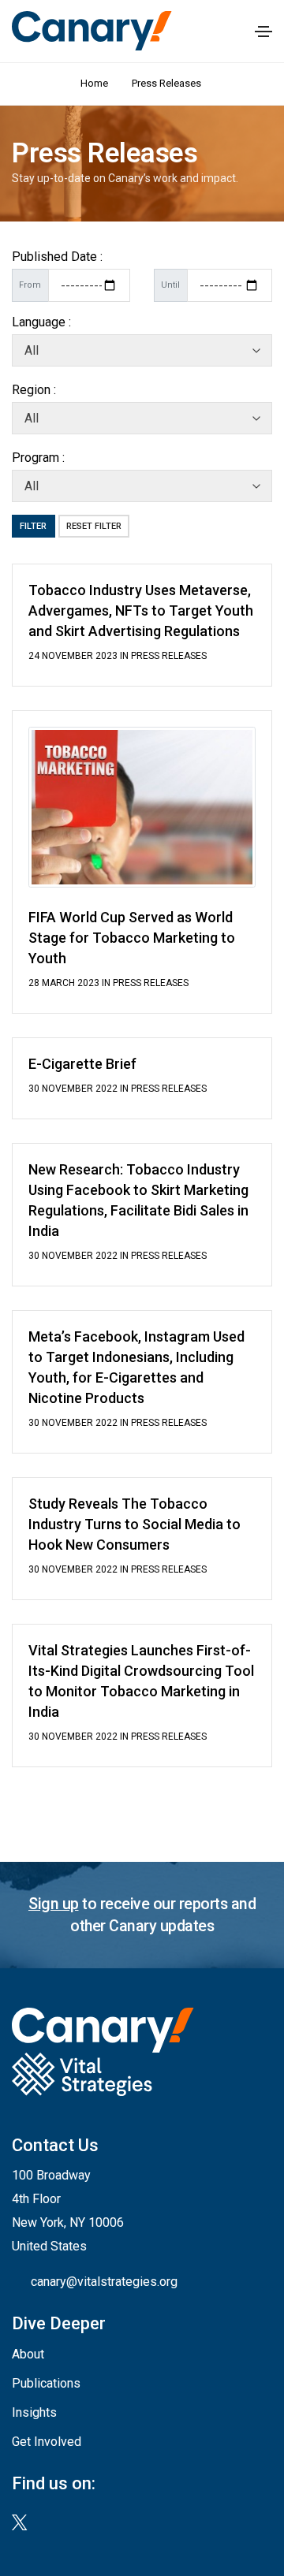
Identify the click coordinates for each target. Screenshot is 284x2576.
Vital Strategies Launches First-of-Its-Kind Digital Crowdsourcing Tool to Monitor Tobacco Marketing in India (141, 1681)
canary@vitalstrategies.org (104, 2282)
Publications (46, 2383)
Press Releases (168, 83)
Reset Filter (94, 526)
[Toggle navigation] (263, 32)
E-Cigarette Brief (82, 1064)
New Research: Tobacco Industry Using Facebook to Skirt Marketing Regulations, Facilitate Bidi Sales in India (138, 1200)
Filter (33, 526)
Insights (34, 2412)
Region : (34, 390)
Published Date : (57, 257)
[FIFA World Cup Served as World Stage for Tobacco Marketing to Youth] (142, 806)
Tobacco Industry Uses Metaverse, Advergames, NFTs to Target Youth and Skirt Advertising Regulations (141, 610)
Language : (41, 322)
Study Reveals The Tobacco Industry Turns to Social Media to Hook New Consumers (135, 1524)
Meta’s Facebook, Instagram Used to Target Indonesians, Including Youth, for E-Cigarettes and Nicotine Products (136, 1367)
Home (94, 83)
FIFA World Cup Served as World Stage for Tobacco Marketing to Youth (132, 938)
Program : (38, 458)
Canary (92, 30)
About (28, 2354)
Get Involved (47, 2442)
